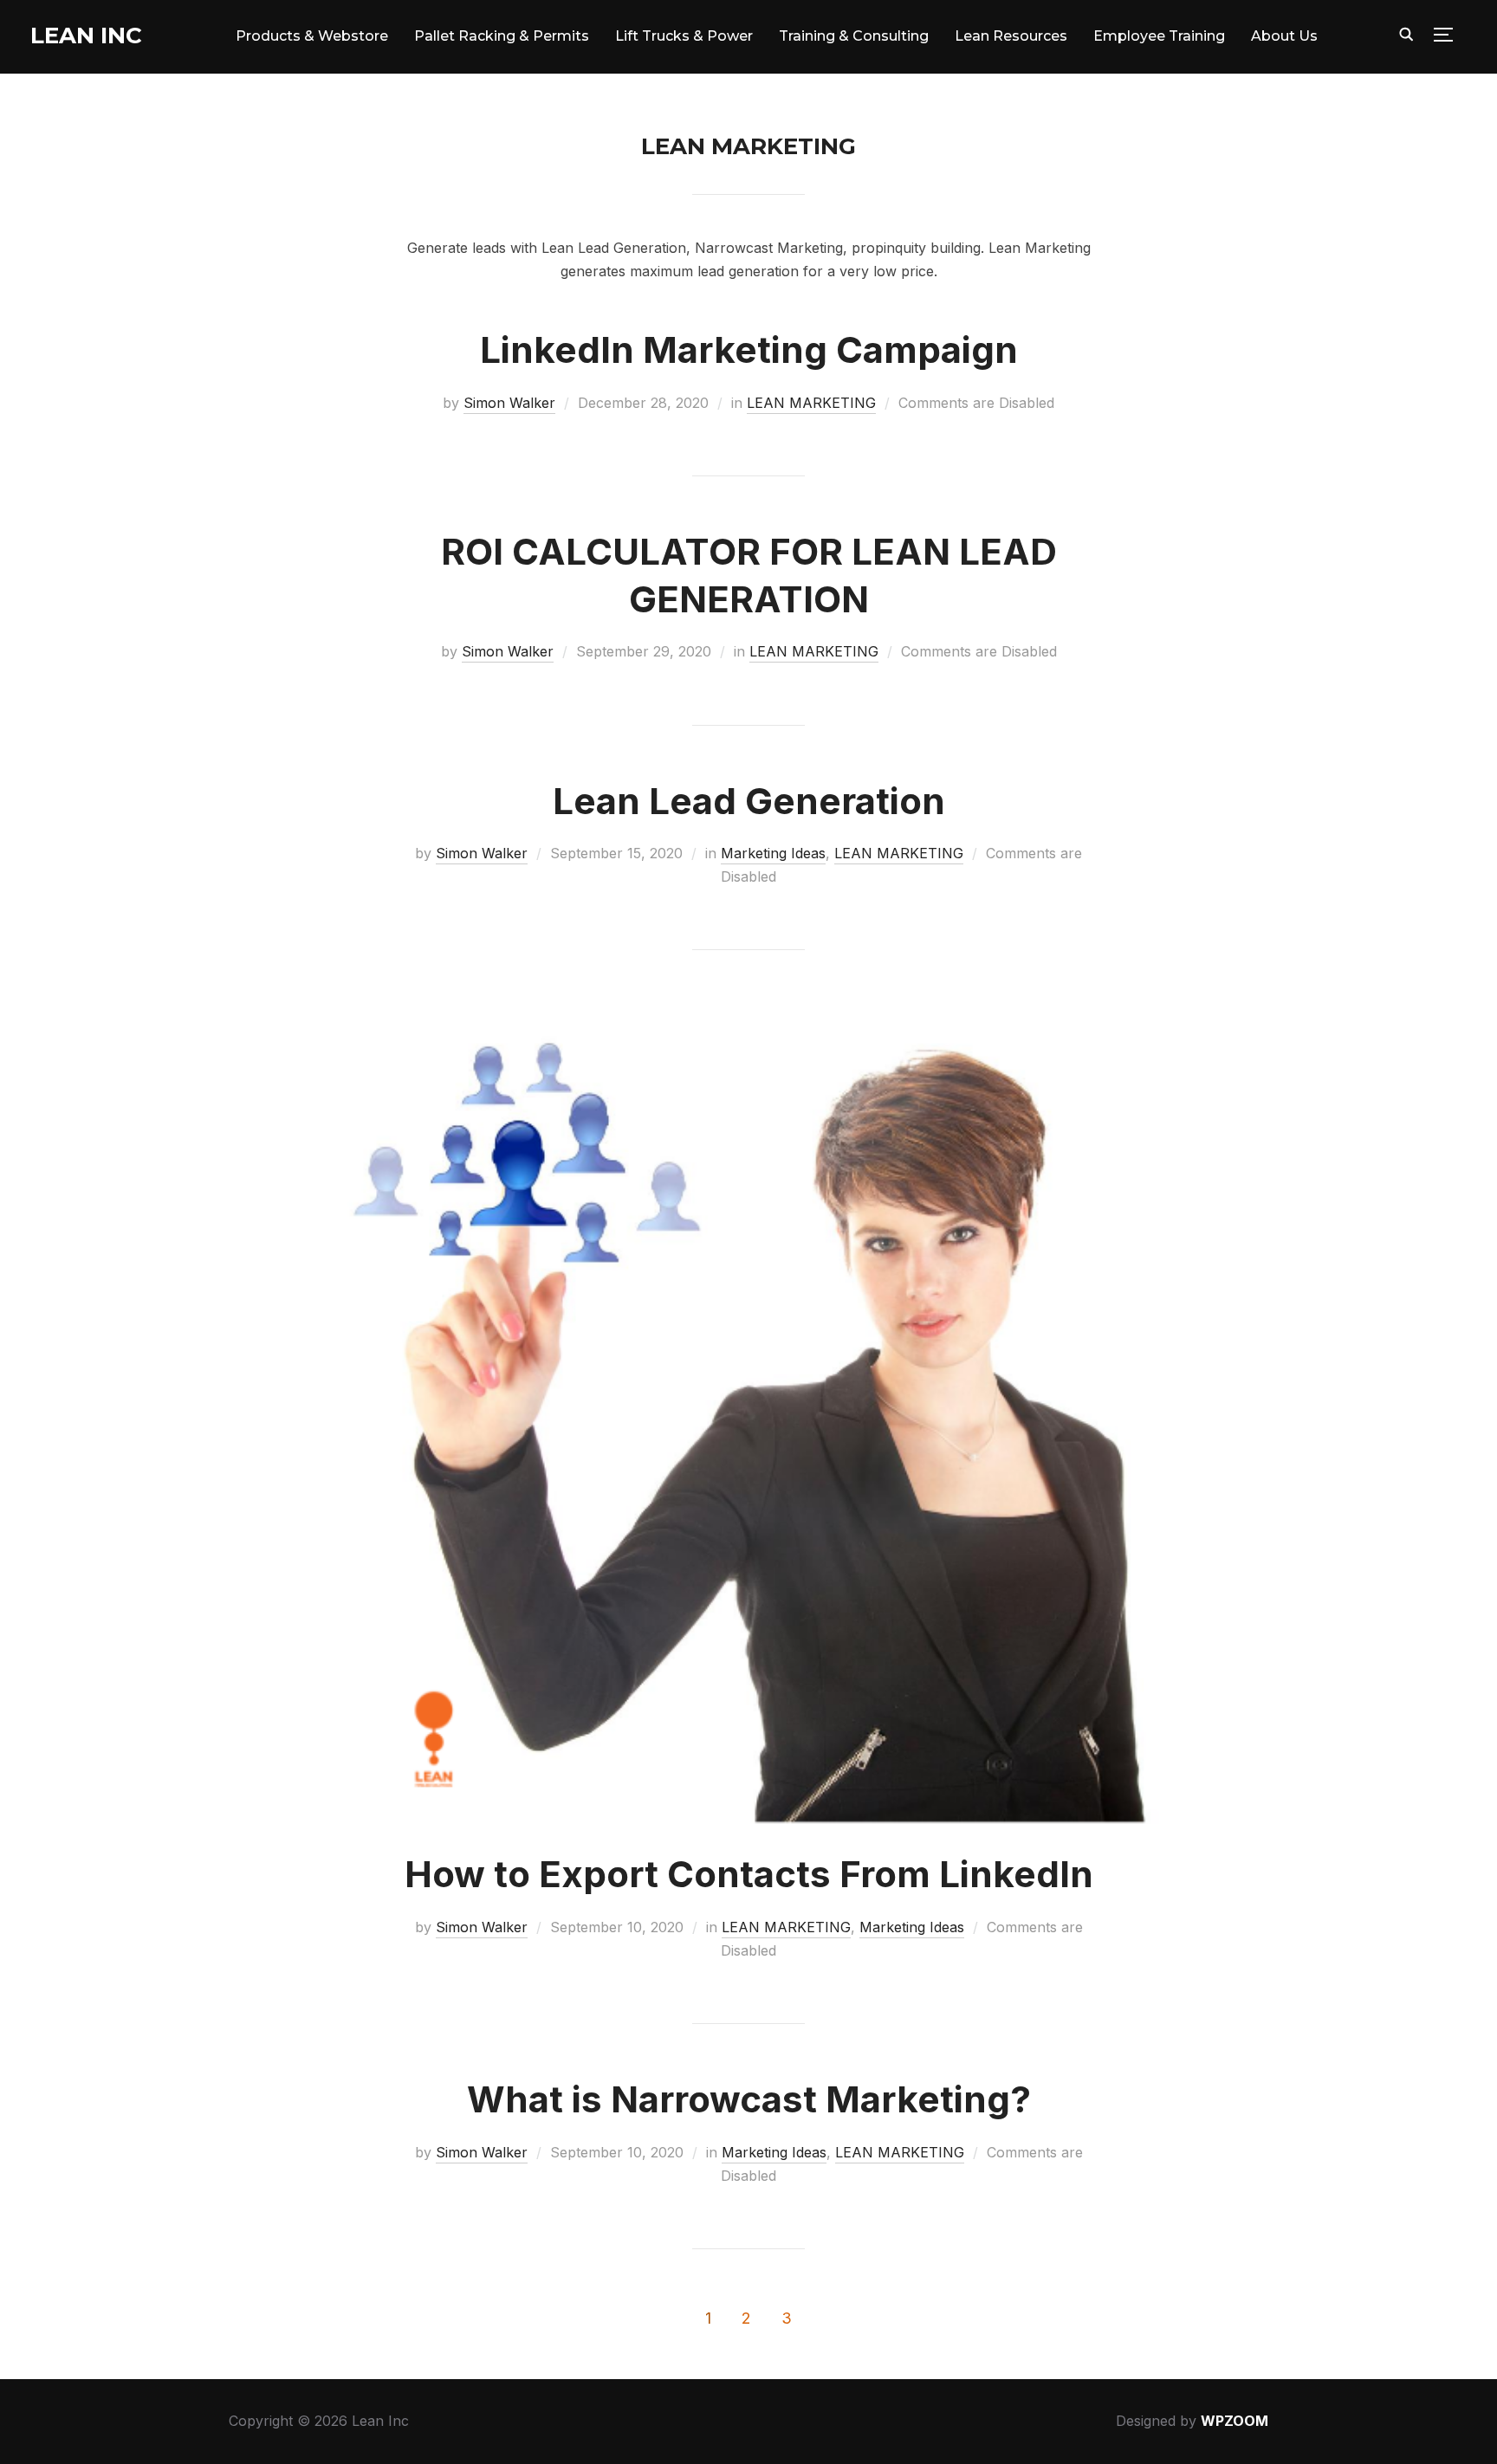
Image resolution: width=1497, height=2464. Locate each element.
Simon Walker (509, 403)
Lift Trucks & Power (684, 36)
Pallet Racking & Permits (502, 36)
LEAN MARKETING (811, 403)
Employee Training (1159, 36)
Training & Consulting (854, 36)
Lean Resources (1011, 36)
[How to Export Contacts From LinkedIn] (748, 1013)
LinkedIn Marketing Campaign (749, 349)
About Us (1284, 36)
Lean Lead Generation (749, 801)
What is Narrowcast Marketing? (749, 2099)
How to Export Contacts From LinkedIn (749, 1874)
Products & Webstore (312, 36)
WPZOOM (1235, 2421)
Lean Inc (86, 36)
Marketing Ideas (773, 853)
